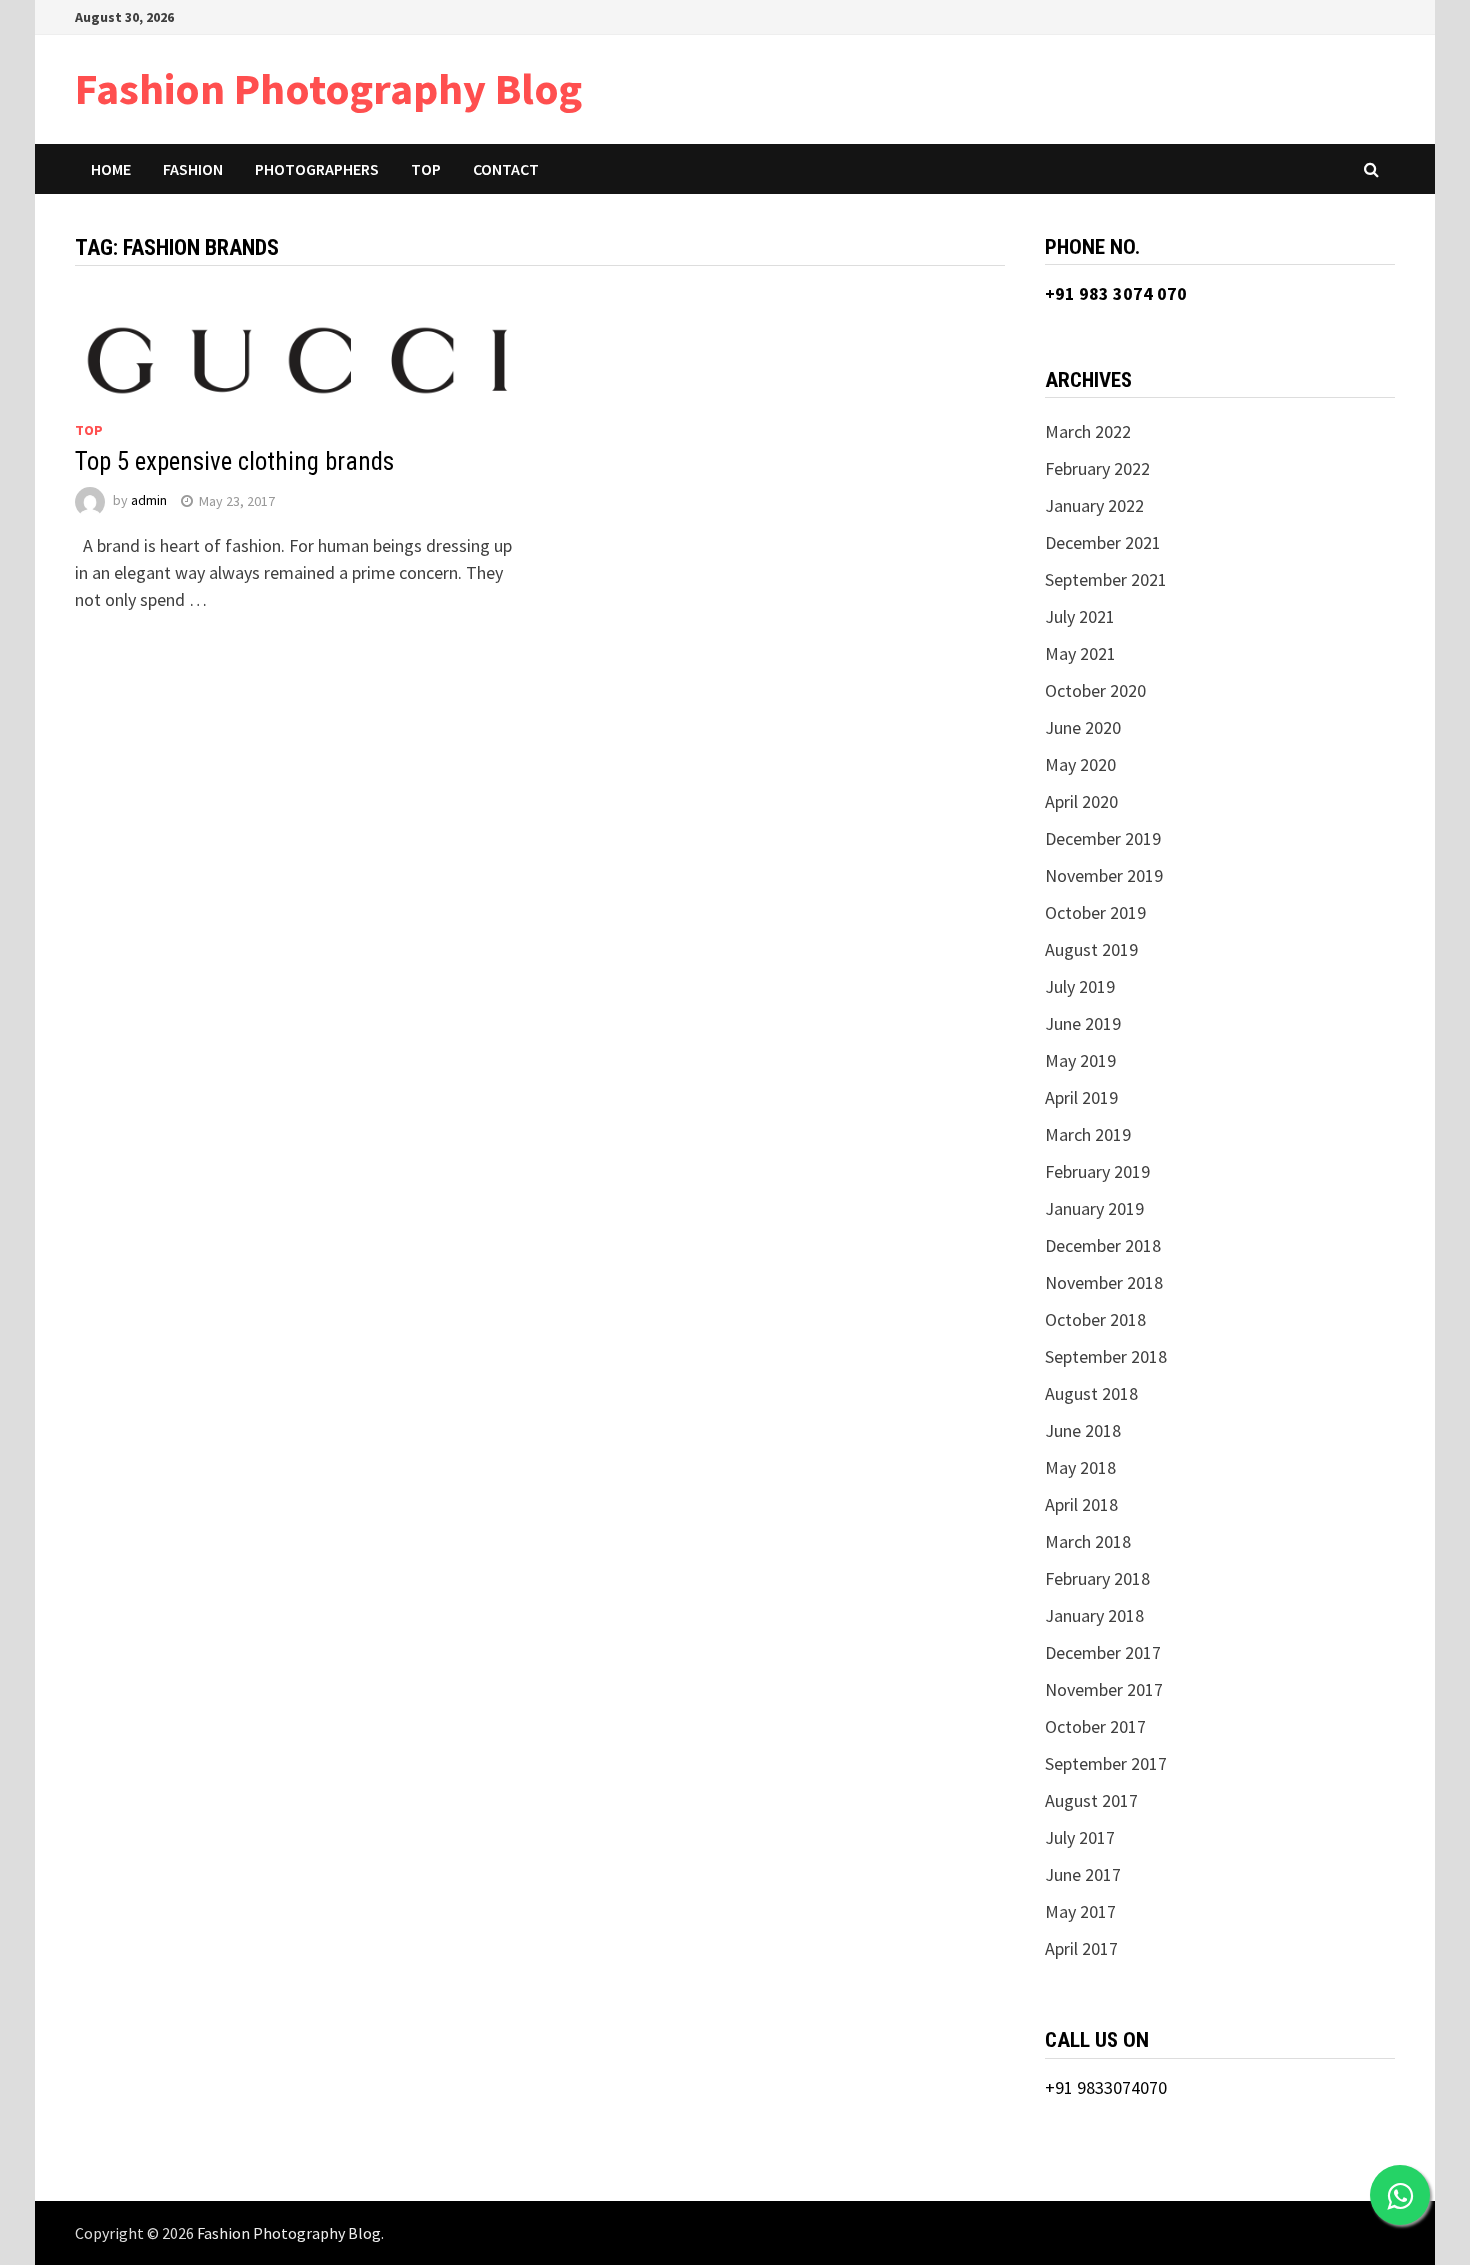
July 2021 (1080, 616)
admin (149, 501)
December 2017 (1103, 1652)
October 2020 (1095, 690)
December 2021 (1103, 542)
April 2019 (1081, 1097)
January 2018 (1094, 1615)
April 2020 (1081, 801)
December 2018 (1103, 1245)
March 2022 (1088, 431)
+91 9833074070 (1106, 2087)
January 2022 (1094, 505)
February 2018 (1097, 1578)
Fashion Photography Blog (328, 88)
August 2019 (1091, 949)
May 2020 (1080, 764)
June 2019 (1083, 1023)
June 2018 (1083, 1430)
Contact (506, 169)
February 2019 (1097, 1171)
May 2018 (1080, 1467)
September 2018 (1106, 1356)
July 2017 (1080, 1837)
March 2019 (1088, 1134)
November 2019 (1104, 875)
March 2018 (1088, 1541)
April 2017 (1081, 1948)
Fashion (193, 169)
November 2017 (1104, 1689)
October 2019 (1095, 912)
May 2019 (1080, 1060)
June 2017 (1083, 1874)
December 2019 (1103, 838)
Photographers (317, 169)
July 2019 (1080, 986)
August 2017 (1091, 1800)
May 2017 (1080, 1911)
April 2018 (1081, 1504)
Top (426, 169)
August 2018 (1091, 1393)
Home (111, 169)
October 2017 (1095, 1726)
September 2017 (1106, 1763)
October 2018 (1095, 1319)
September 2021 (1106, 579)
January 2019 (1094, 1208)
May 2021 (1080, 653)
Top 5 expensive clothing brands (234, 461)
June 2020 (1083, 727)
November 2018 (1104, 1282)
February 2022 (1097, 468)
